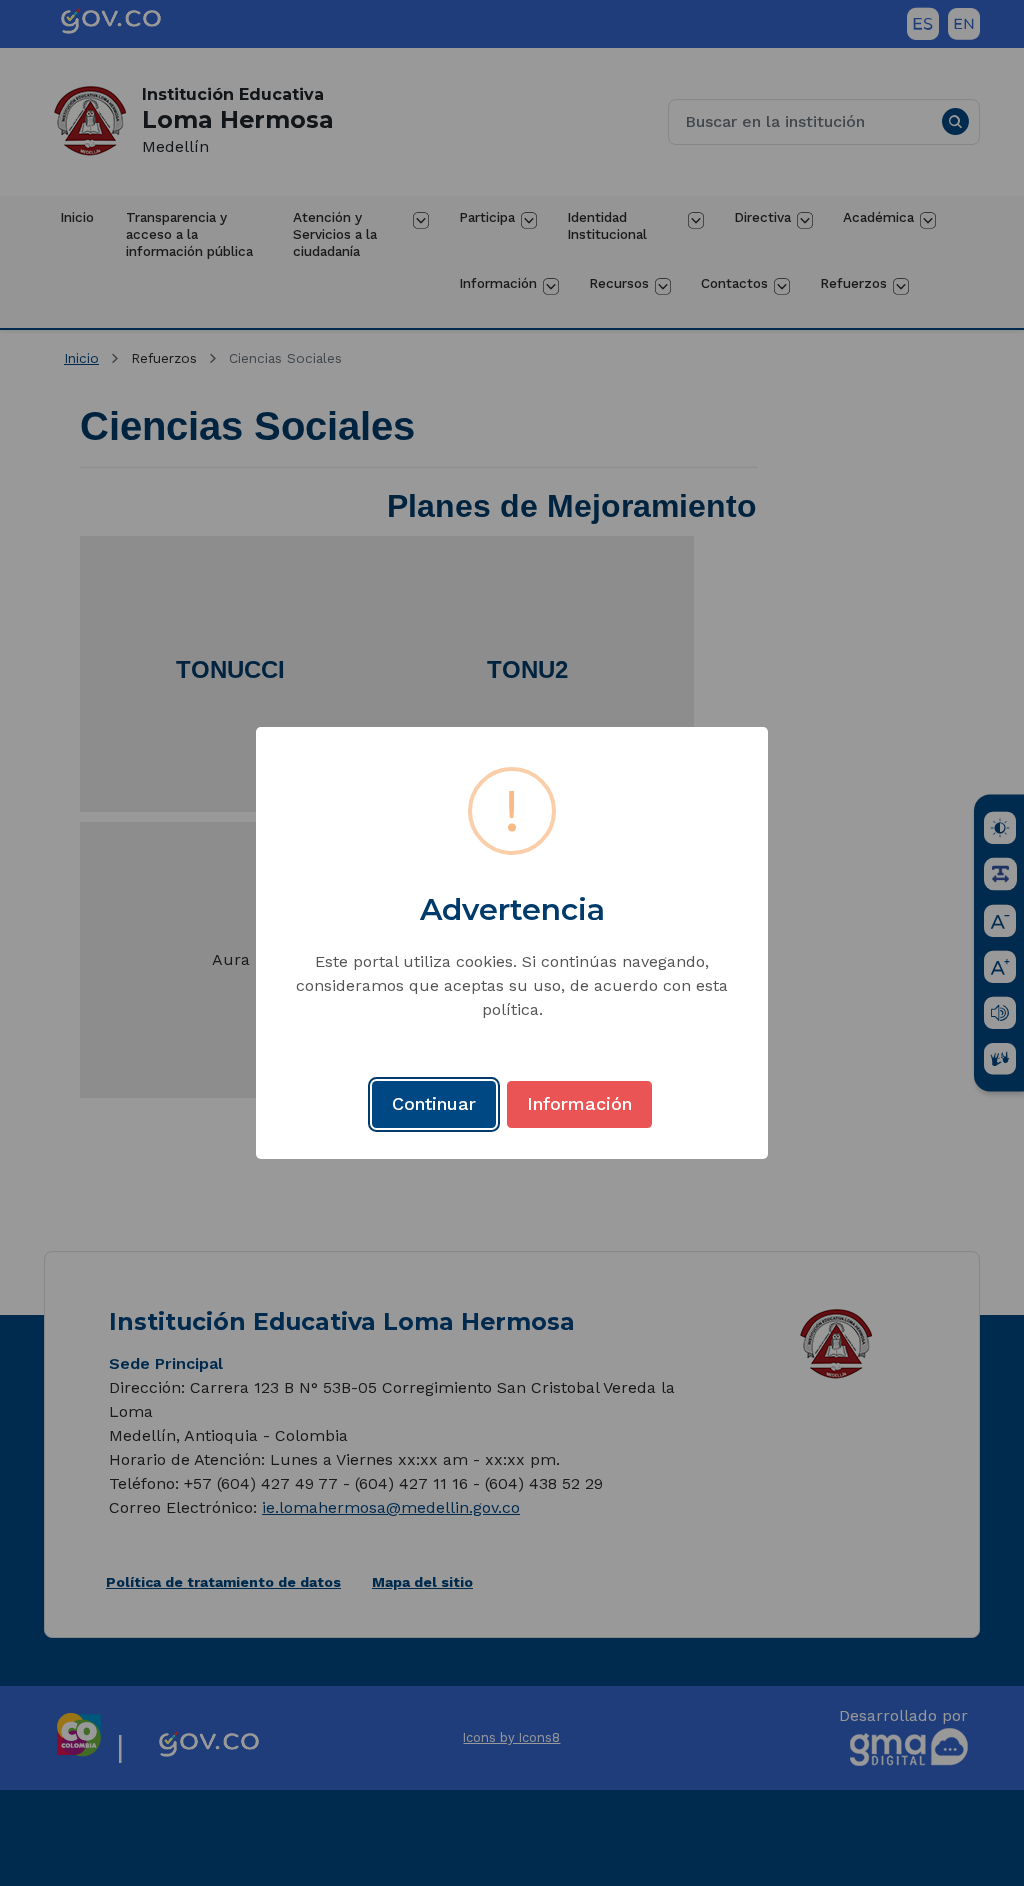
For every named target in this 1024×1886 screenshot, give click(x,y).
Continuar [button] (434, 1103)
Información (579, 1103)
